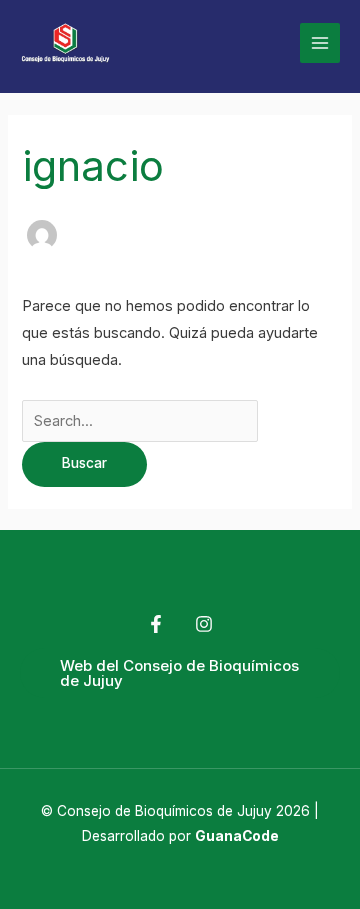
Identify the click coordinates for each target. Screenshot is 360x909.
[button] (180, 673)
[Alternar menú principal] (320, 43)
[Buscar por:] (140, 421)
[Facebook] (156, 624)
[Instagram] (204, 624)
